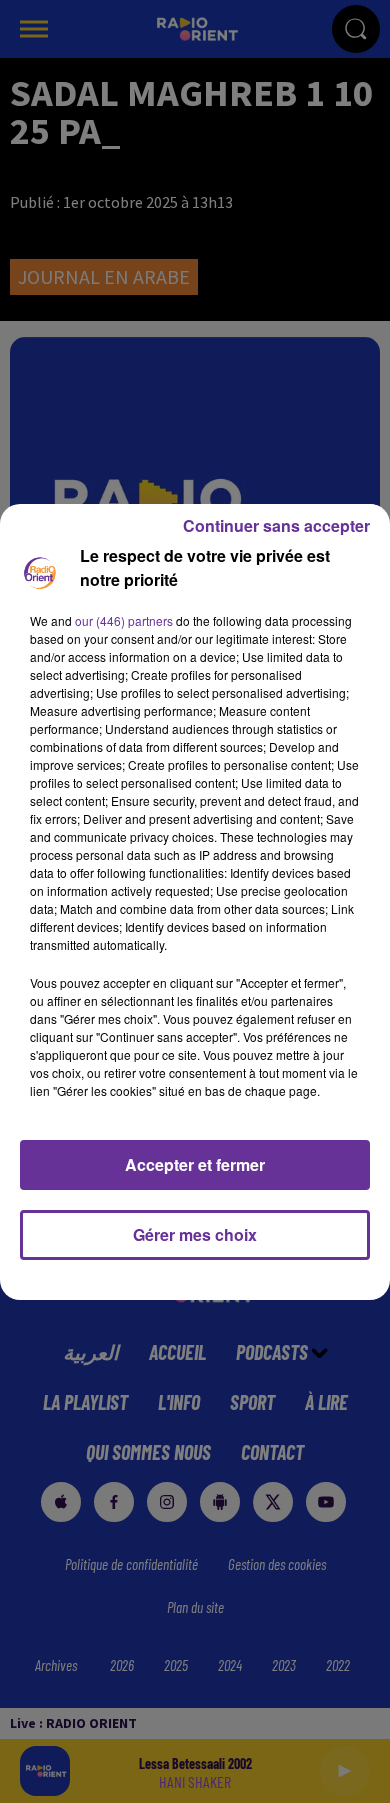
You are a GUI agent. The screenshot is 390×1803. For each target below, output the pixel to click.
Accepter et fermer (195, 1164)
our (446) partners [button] (124, 620)
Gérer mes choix (195, 1234)
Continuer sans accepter (276, 525)
